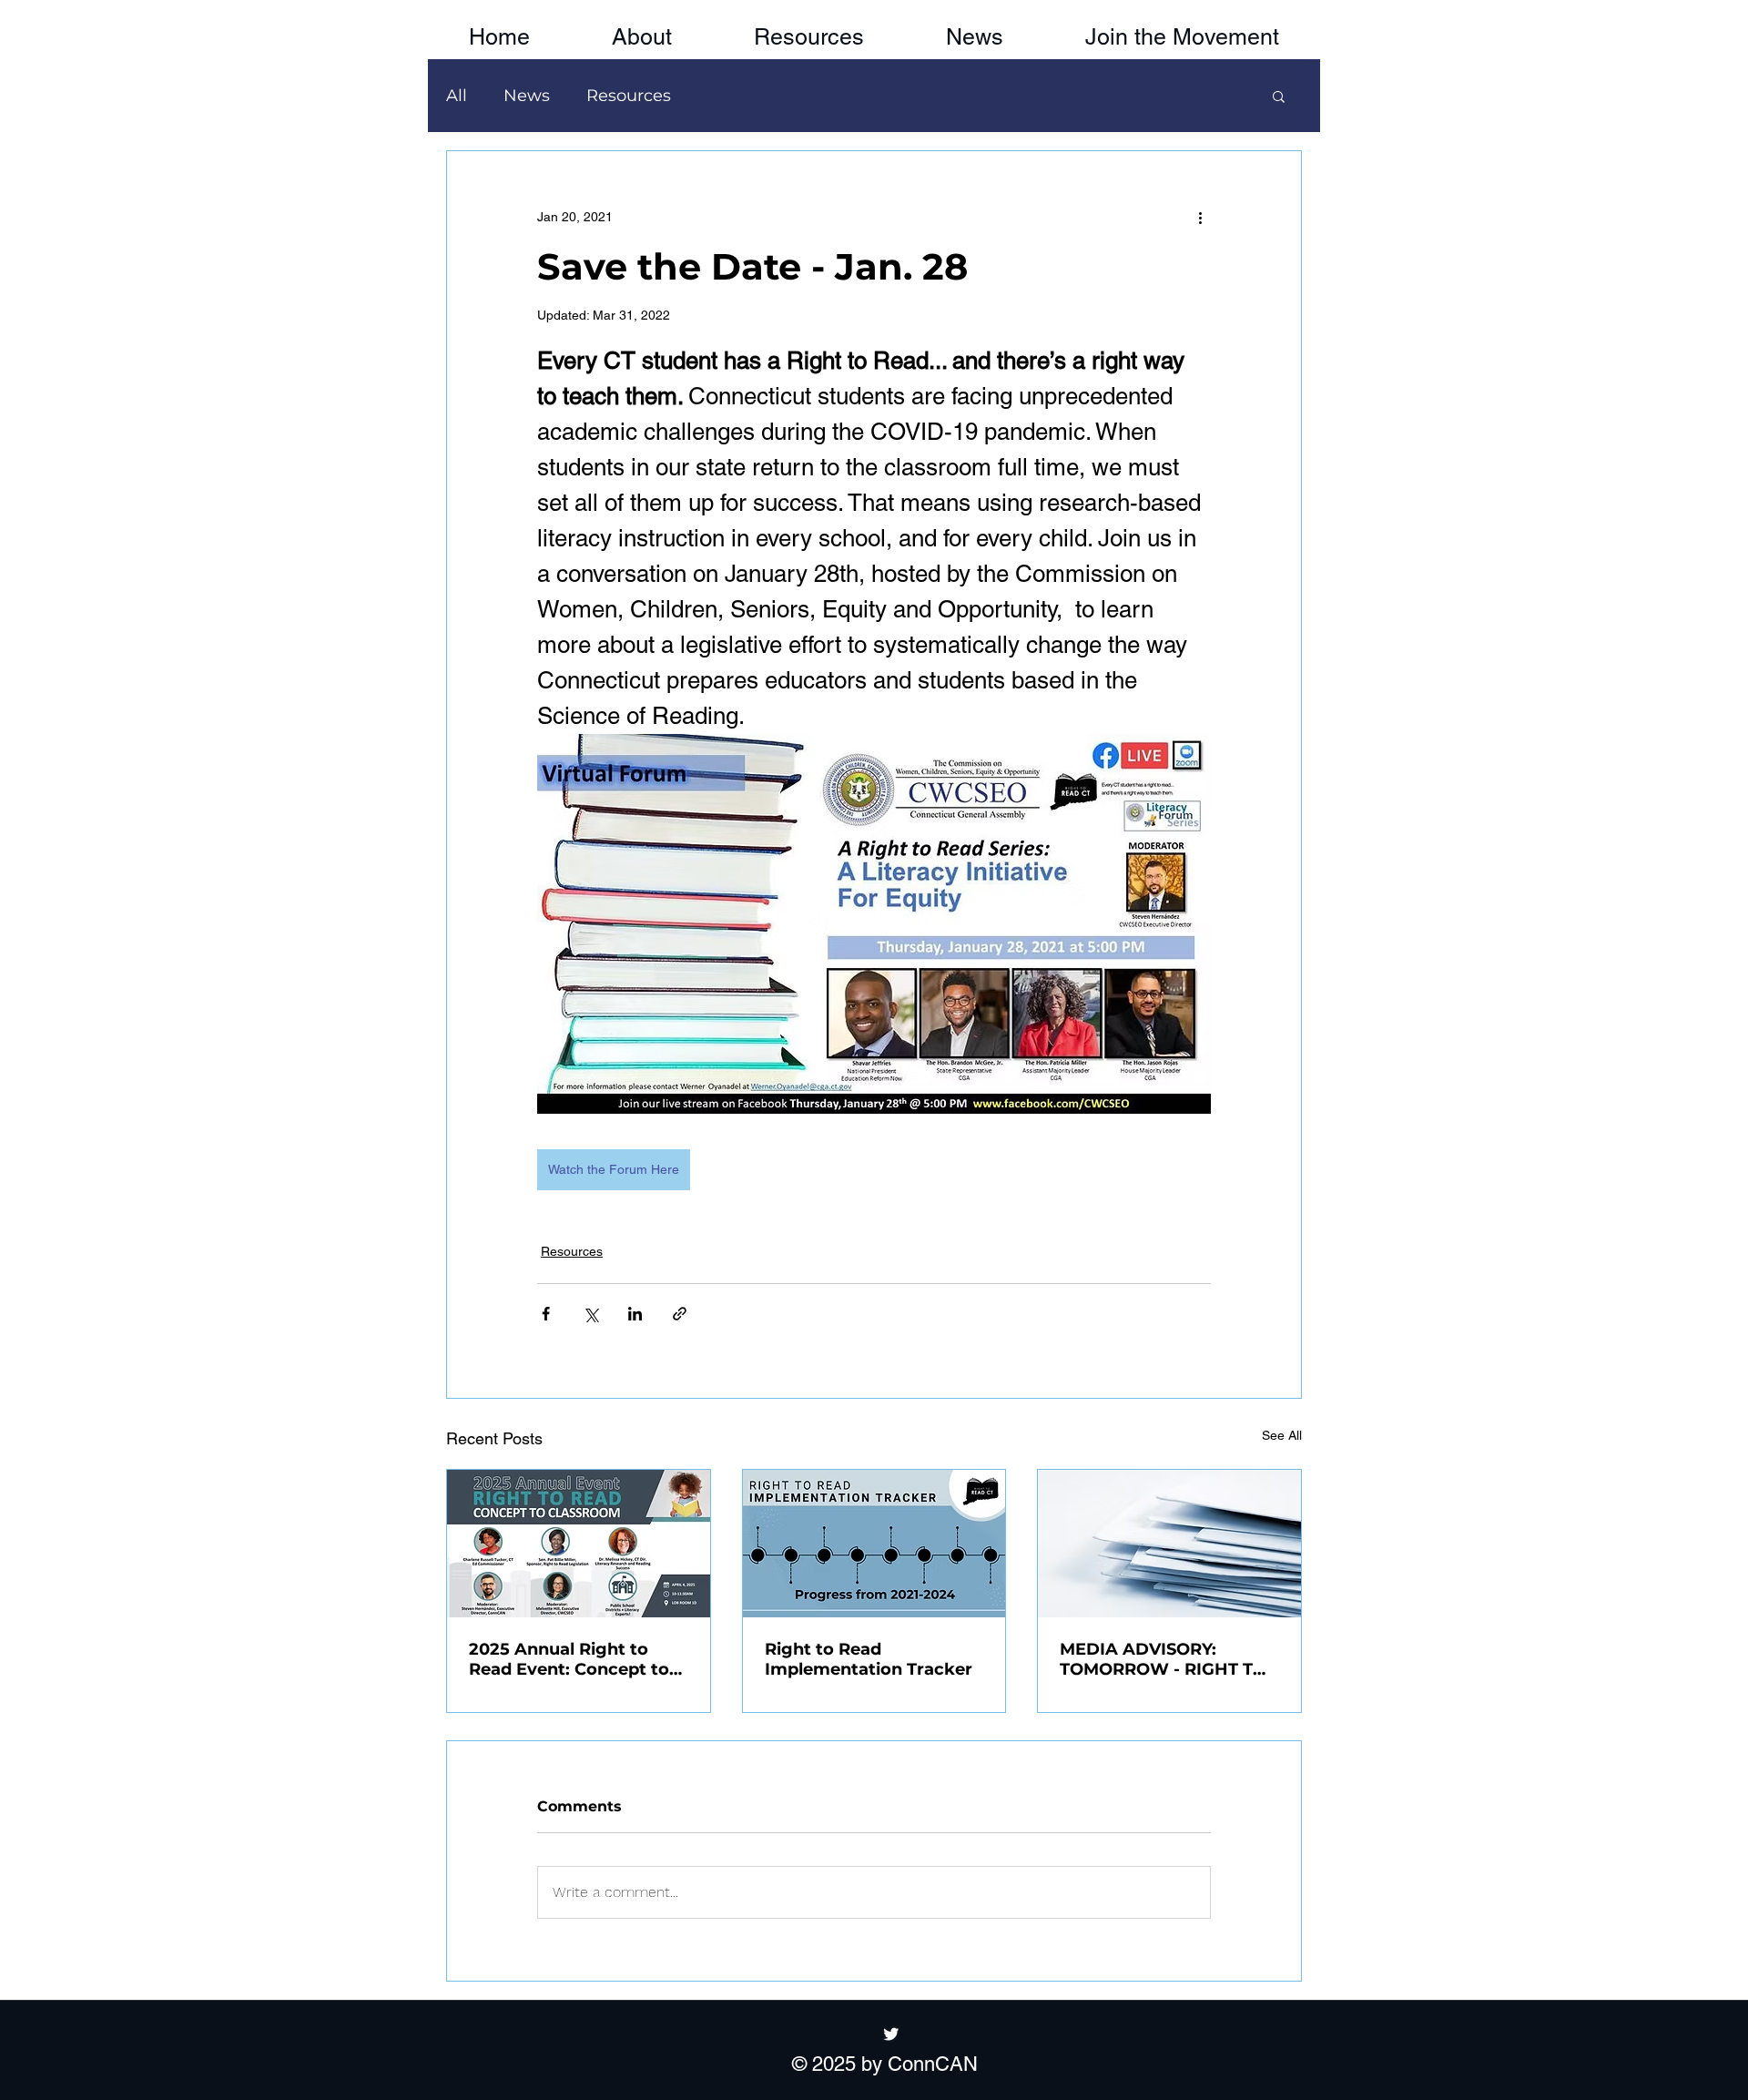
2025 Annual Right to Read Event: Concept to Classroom (569, 1659)
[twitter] (891, 2034)
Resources (629, 96)
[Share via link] (680, 1314)
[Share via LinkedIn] (635, 1314)
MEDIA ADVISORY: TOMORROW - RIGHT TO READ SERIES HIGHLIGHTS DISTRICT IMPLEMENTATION (1163, 1659)
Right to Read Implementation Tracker (869, 1659)
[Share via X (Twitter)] (590, 1314)
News (527, 96)
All (457, 96)
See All (1282, 1435)
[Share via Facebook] (546, 1314)
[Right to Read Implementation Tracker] (874, 1544)
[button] (1182, 29)
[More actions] (1200, 217)
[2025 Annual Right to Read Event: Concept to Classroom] (579, 1544)
